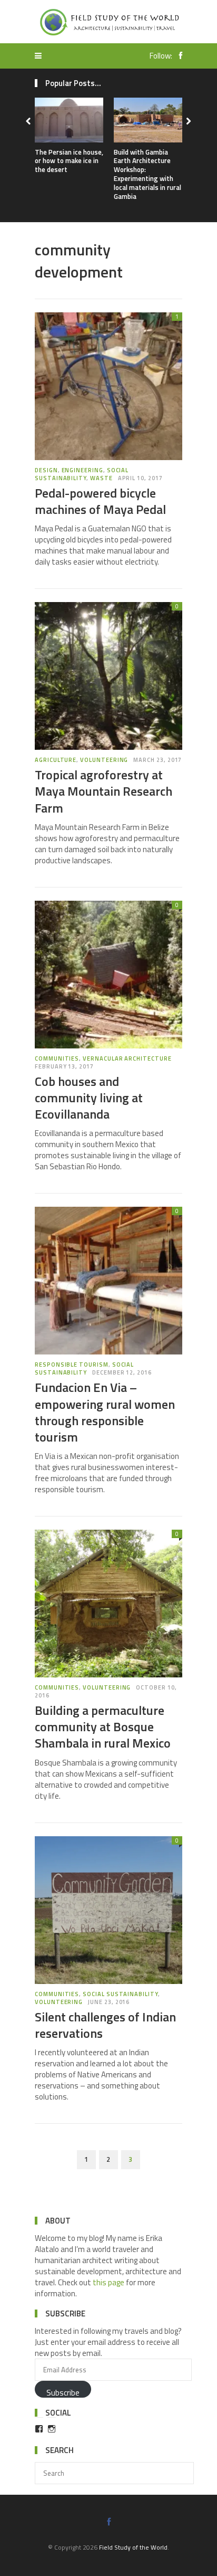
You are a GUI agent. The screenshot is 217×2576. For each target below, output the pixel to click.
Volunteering (104, 760)
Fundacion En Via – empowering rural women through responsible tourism (105, 1412)
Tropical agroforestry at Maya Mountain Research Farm (103, 791)
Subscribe (63, 2392)
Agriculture (56, 760)
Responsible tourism (72, 1365)
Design (46, 470)
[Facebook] (178, 56)
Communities (57, 1058)
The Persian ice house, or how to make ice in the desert (69, 161)
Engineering (82, 470)
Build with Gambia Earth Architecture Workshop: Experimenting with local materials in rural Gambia (147, 174)
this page (108, 2282)
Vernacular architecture (127, 1058)
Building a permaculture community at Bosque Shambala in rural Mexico (103, 1726)
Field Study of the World (133, 2547)
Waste (101, 478)
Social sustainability (82, 474)
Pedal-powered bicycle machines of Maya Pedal (100, 501)
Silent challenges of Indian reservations (105, 2025)
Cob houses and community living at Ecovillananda (89, 1098)
